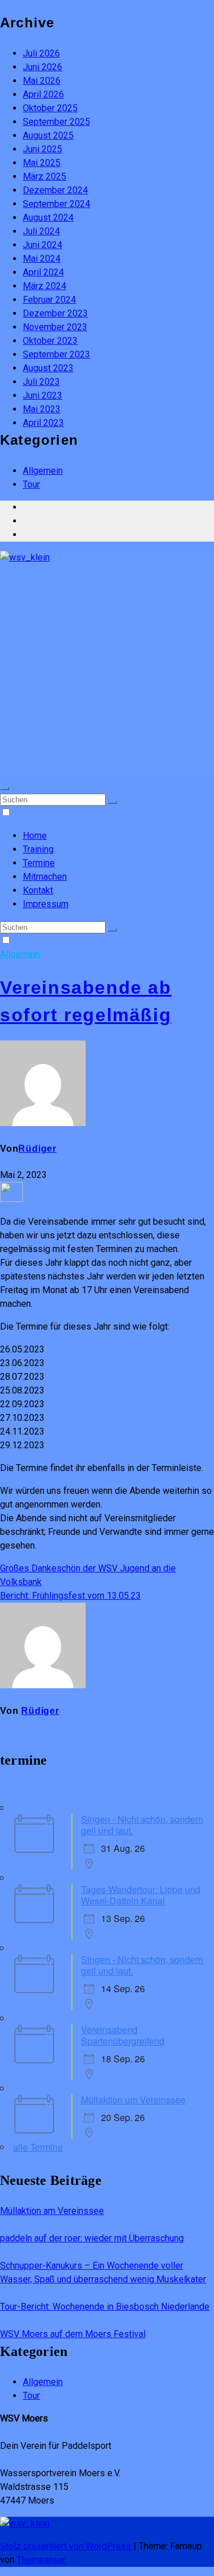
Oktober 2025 (50, 108)
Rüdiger (37, 1149)
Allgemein (43, 471)
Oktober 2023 (50, 341)
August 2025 (48, 135)
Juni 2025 (43, 149)
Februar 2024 (49, 300)
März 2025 (45, 176)
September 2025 (56, 122)
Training (38, 849)
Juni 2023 (43, 395)
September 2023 (56, 354)
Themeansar (41, 2560)
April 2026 (43, 94)
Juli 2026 (41, 53)
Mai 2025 (42, 163)
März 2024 (45, 286)
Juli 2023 (41, 382)
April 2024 (43, 272)
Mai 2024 (42, 259)
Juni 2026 (43, 67)
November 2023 (55, 327)
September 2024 (56, 204)
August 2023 (48, 368)
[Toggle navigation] (5, 789)
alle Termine (38, 2147)
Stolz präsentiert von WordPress (67, 2546)
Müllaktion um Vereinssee (133, 2100)
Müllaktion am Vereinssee (52, 2211)
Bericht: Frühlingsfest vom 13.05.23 (70, 1596)
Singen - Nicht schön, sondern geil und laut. (142, 1825)
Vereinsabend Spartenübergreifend (123, 2035)
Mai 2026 (42, 81)
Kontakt (38, 890)
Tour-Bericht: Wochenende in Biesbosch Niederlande (105, 2307)
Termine (39, 863)
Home (35, 836)
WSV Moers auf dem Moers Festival (73, 2334)
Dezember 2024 (55, 190)
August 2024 (48, 218)
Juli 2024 (41, 231)
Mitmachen (45, 877)
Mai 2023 (42, 409)
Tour (31, 484)
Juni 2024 (43, 245)
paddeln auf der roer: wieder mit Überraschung (92, 2238)
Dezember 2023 (55, 313)
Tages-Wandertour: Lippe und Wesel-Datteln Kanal (141, 1895)
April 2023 (43, 423)
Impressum (46, 904)
